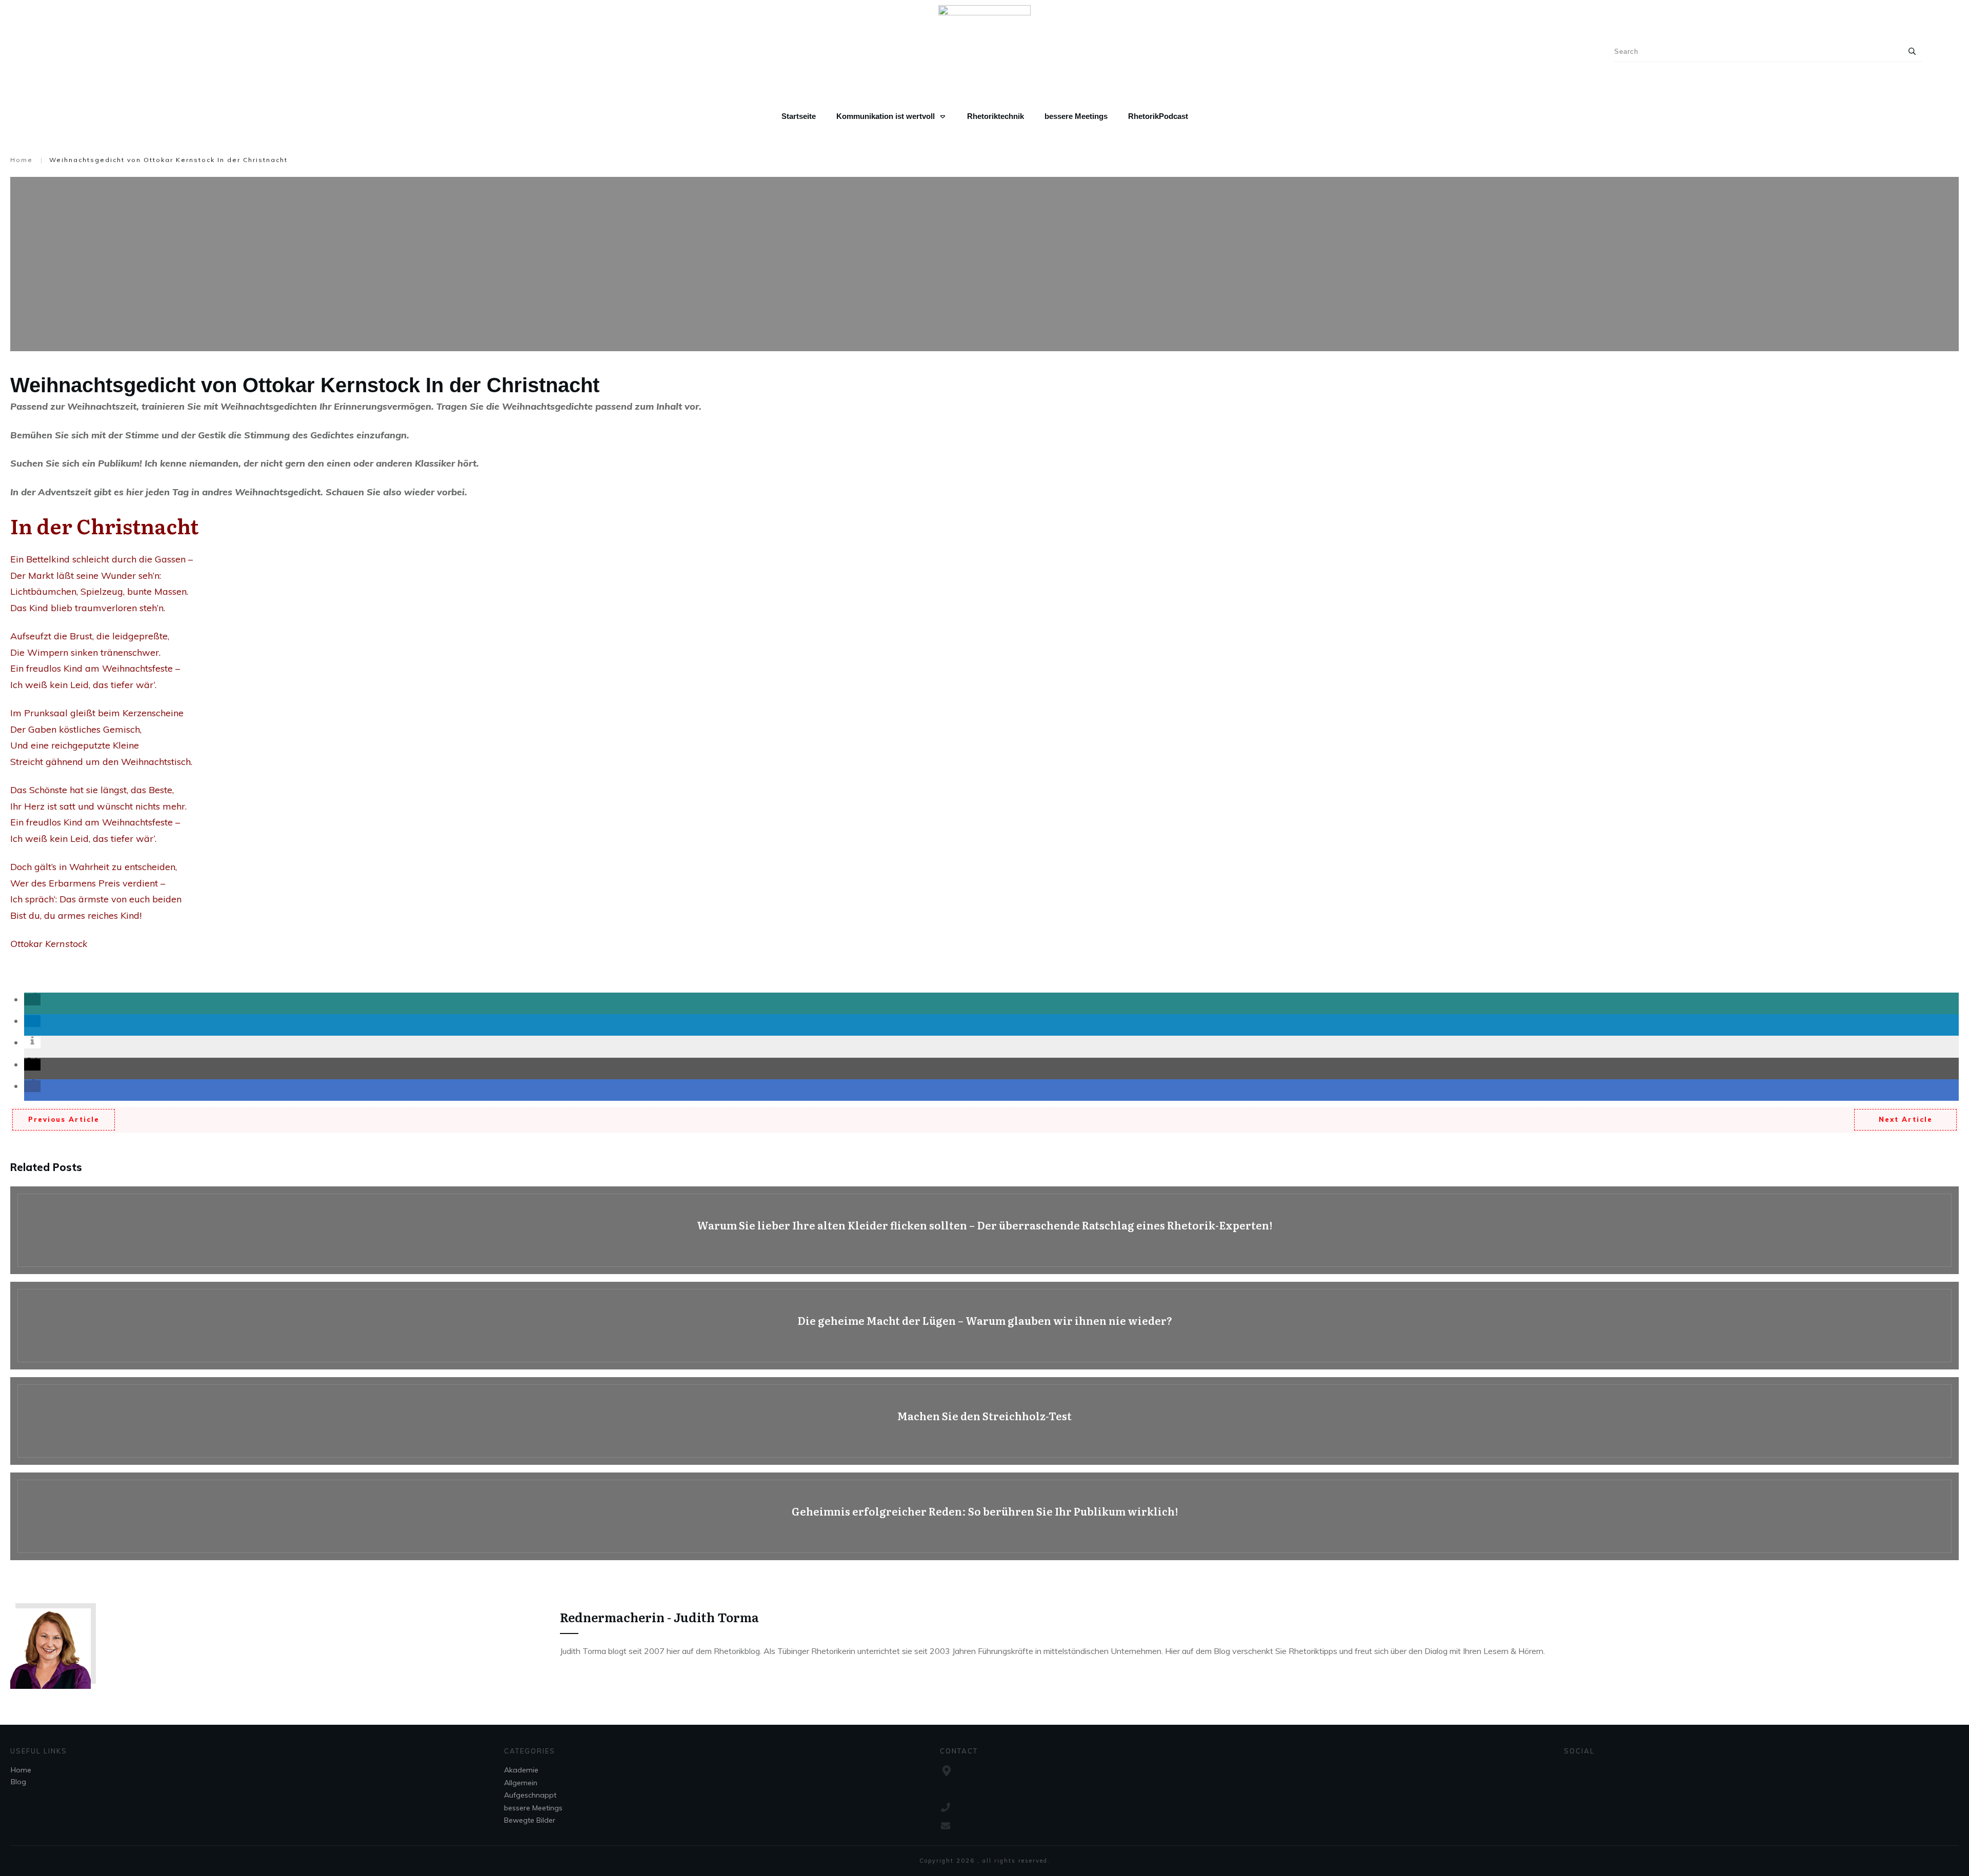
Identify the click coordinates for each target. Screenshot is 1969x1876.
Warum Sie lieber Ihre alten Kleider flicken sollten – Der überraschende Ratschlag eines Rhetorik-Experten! (985, 1230)
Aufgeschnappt (530, 1795)
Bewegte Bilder (530, 1820)
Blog (18, 1782)
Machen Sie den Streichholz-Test (985, 1421)
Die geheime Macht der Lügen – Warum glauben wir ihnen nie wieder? (985, 1326)
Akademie (521, 1770)
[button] (32, 1000)
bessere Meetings (533, 1808)
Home (21, 1770)
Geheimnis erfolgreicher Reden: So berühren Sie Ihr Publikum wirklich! (985, 1516)
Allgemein (521, 1783)
